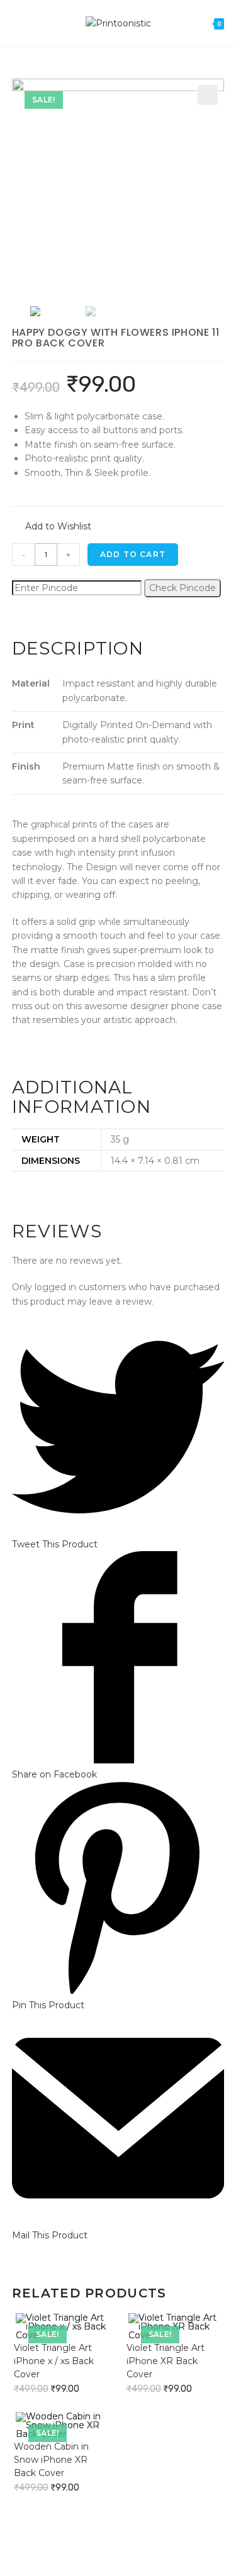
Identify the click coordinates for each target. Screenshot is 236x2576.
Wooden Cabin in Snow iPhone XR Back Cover (51, 2460)
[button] (52, 527)
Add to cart (133, 554)
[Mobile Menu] (16, 23)
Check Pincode (183, 588)
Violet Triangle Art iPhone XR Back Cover (166, 2361)
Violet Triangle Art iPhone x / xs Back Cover (54, 2361)
